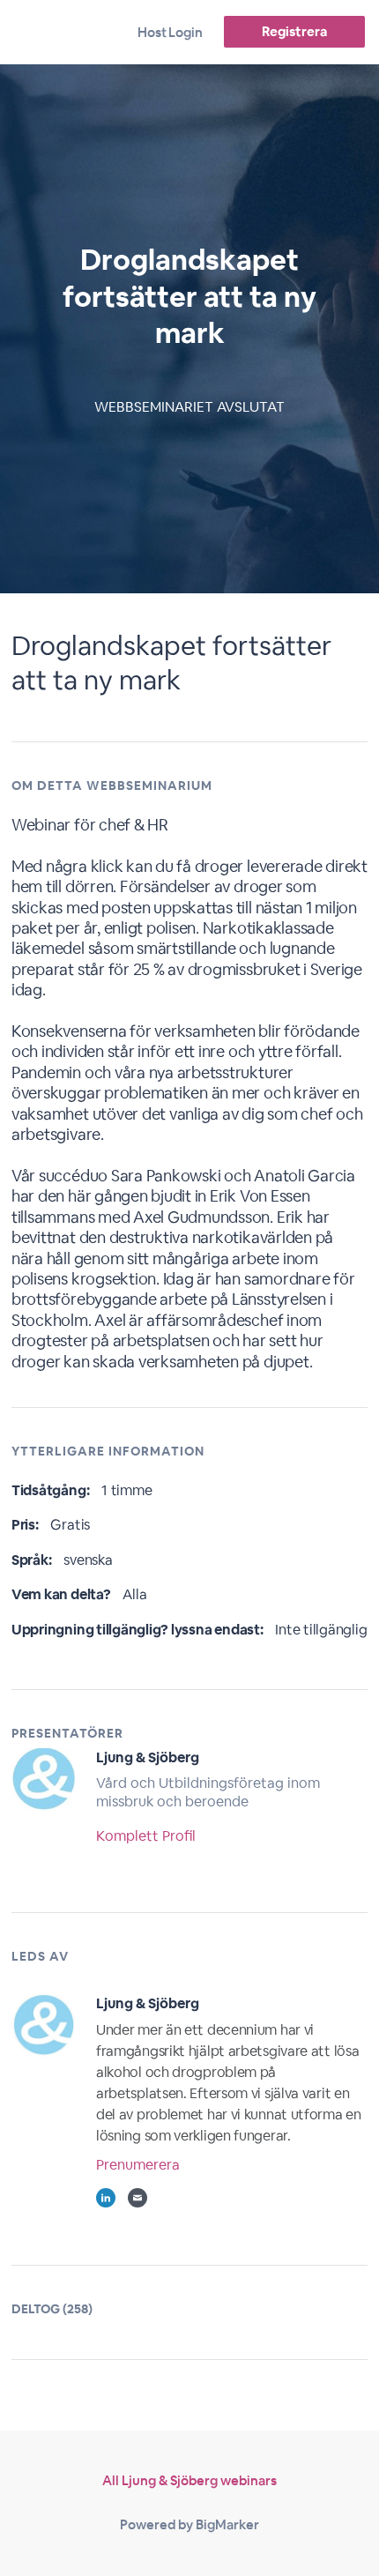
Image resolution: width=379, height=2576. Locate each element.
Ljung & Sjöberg (148, 1757)
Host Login (170, 32)
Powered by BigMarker (189, 2524)
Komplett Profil (146, 1836)
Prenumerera (138, 2165)
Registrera (294, 31)
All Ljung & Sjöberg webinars (189, 2480)
